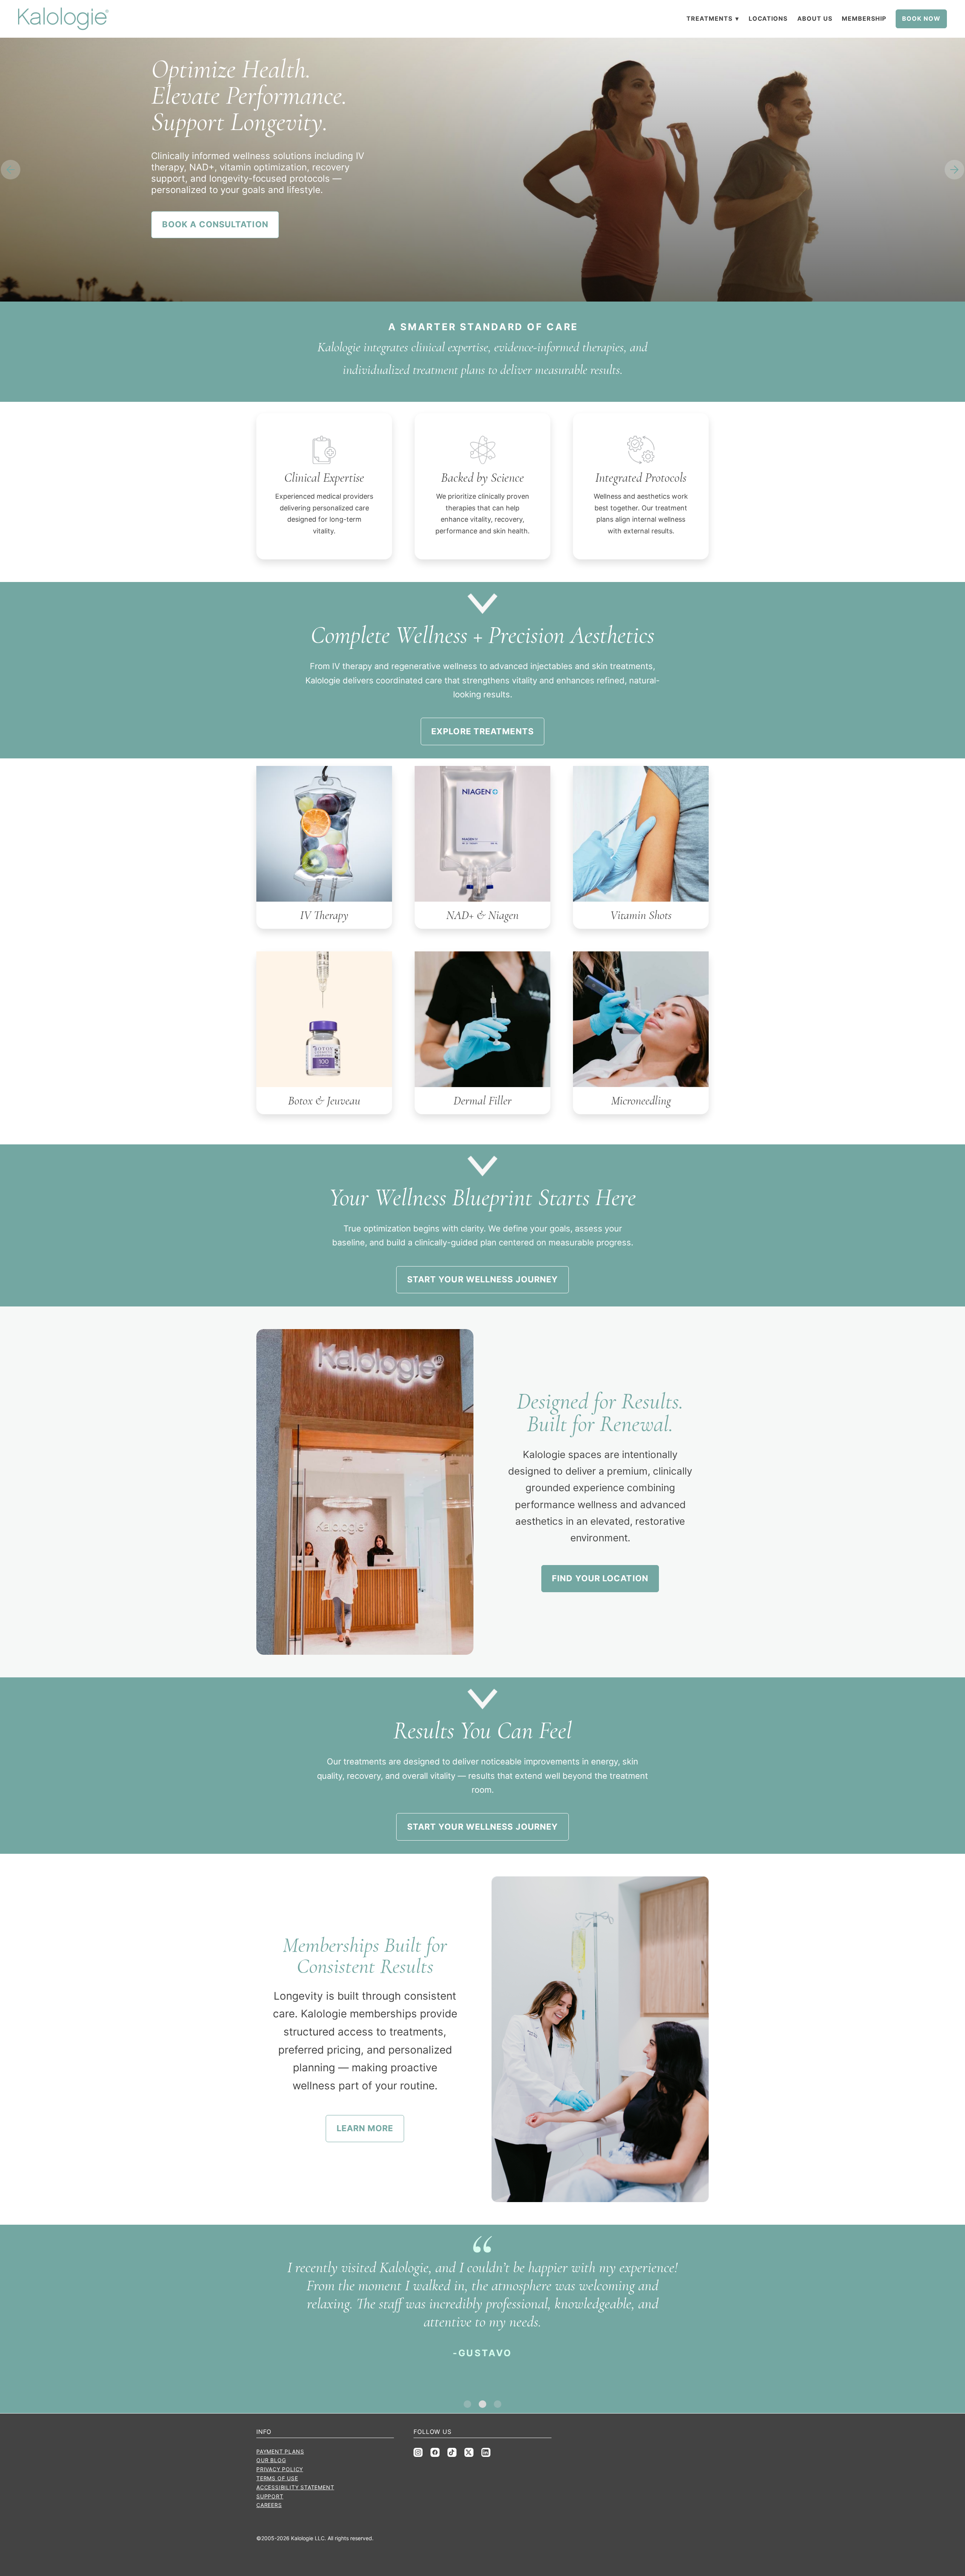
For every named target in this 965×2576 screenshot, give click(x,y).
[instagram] (418, 2452)
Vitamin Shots (641, 915)
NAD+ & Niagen (482, 915)
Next (954, 170)
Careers (269, 2505)
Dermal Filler (482, 1100)
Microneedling (641, 1100)
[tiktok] (452, 2452)
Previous (11, 170)
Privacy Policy (280, 2469)
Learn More (365, 2128)
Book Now (921, 18)
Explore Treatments (482, 731)
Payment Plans (280, 2451)
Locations (768, 18)
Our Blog (271, 2460)
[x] (469, 2452)
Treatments (713, 18)
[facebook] (435, 2452)
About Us (815, 18)
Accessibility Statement (295, 2487)
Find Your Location (600, 1578)
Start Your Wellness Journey (483, 1279)
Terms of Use (277, 2478)
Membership (864, 18)
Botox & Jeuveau (324, 1100)
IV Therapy (324, 915)
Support (270, 2496)
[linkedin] (486, 2452)
